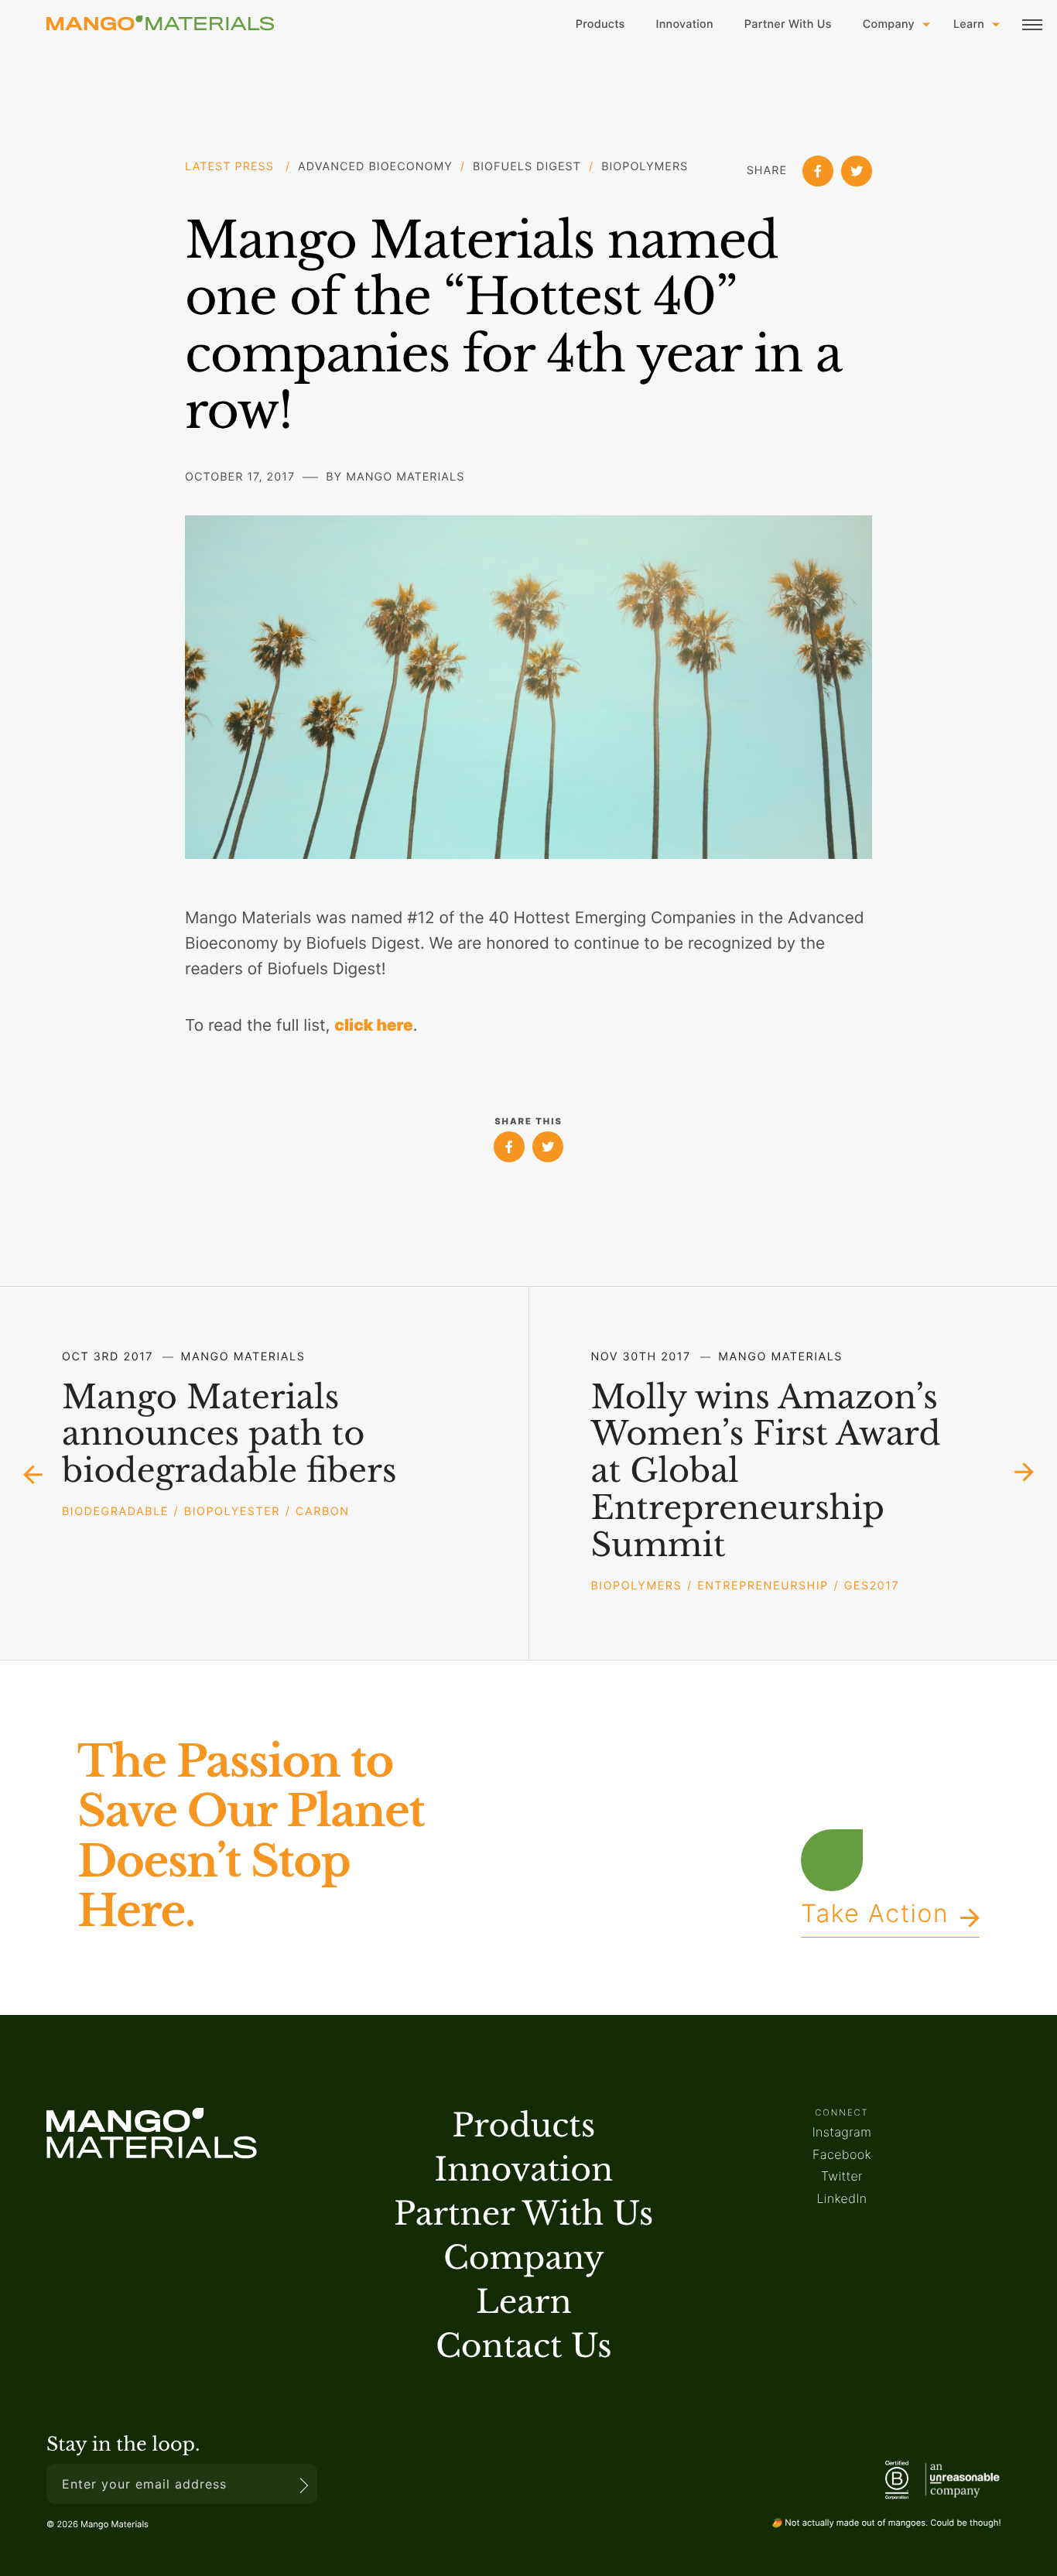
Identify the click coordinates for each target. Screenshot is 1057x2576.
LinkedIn (841, 2198)
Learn (969, 24)
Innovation (685, 24)
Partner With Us (788, 24)
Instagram (842, 2132)
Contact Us (524, 2347)
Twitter (842, 2176)
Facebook (842, 2154)
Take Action (875, 1918)
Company (889, 24)
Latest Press (231, 167)
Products (600, 24)
